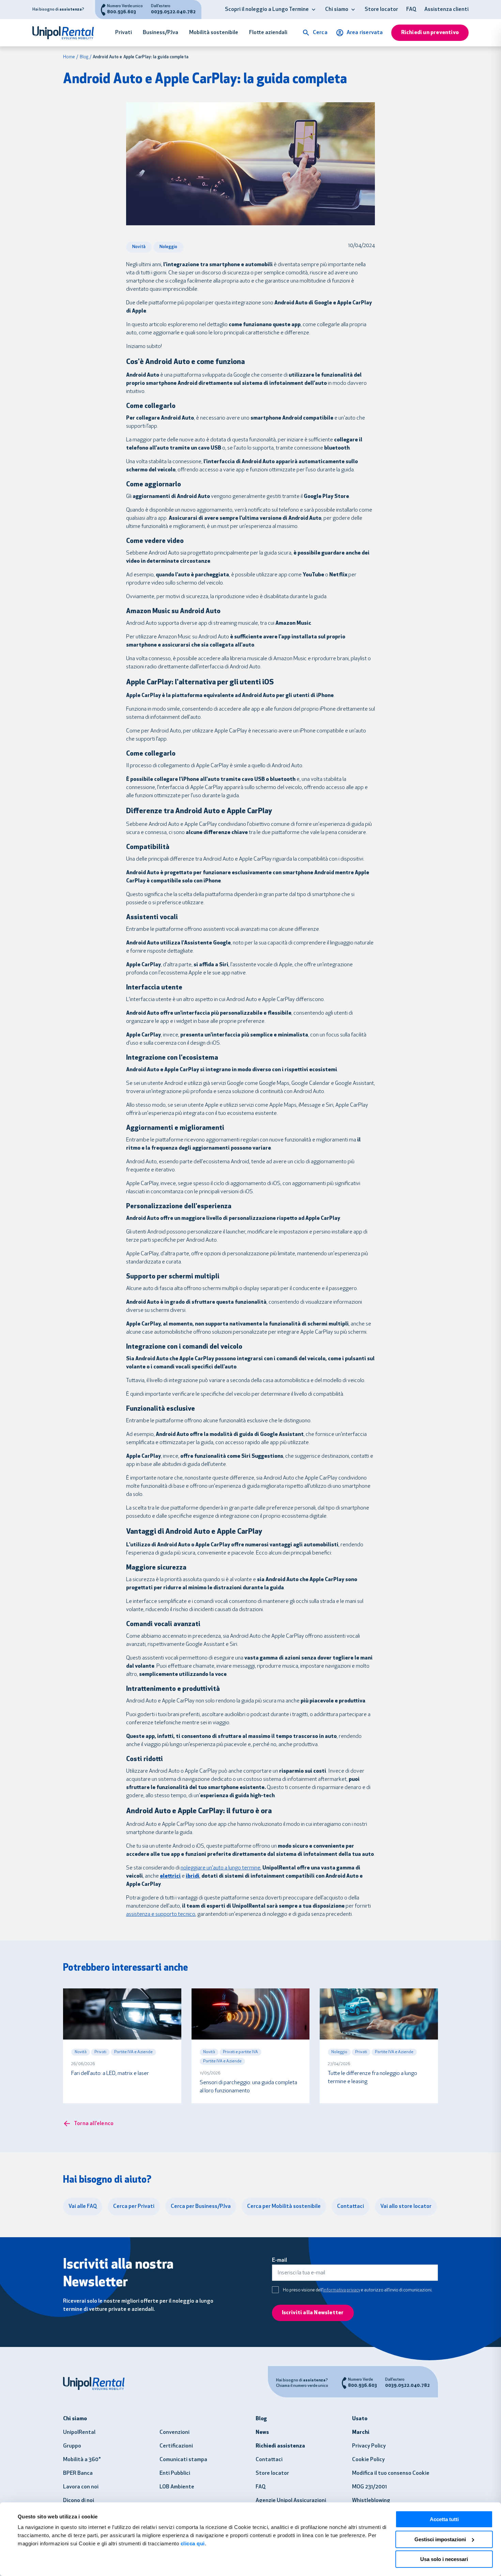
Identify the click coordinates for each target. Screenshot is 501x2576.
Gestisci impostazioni (440, 2539)
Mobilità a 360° (82, 2460)
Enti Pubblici (175, 2473)
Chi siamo (337, 10)
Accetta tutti (444, 2519)
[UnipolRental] (67, 33)
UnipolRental (79, 2433)
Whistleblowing (371, 2501)
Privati (124, 33)
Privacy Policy (369, 2446)
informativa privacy (342, 2290)
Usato (360, 2419)
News (262, 2433)
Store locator (381, 10)
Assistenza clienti (446, 10)
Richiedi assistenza (280, 2446)
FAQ (411, 10)
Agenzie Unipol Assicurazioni (291, 2501)
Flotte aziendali (268, 33)
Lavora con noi (81, 2487)
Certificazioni (176, 2446)
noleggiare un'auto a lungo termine (221, 1868)
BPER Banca (78, 2473)
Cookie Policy (368, 2460)
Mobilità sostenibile (214, 33)
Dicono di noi (79, 2501)
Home (69, 57)
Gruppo (72, 2446)
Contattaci (269, 2460)
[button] (314, 10)
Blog (84, 57)
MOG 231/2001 (369, 2487)
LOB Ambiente (177, 2487)
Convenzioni (174, 2433)
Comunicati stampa (183, 2460)
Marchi (361, 2433)
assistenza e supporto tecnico (161, 1914)
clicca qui (193, 2543)
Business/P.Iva (161, 33)
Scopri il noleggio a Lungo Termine (267, 10)
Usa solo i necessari (444, 2559)
